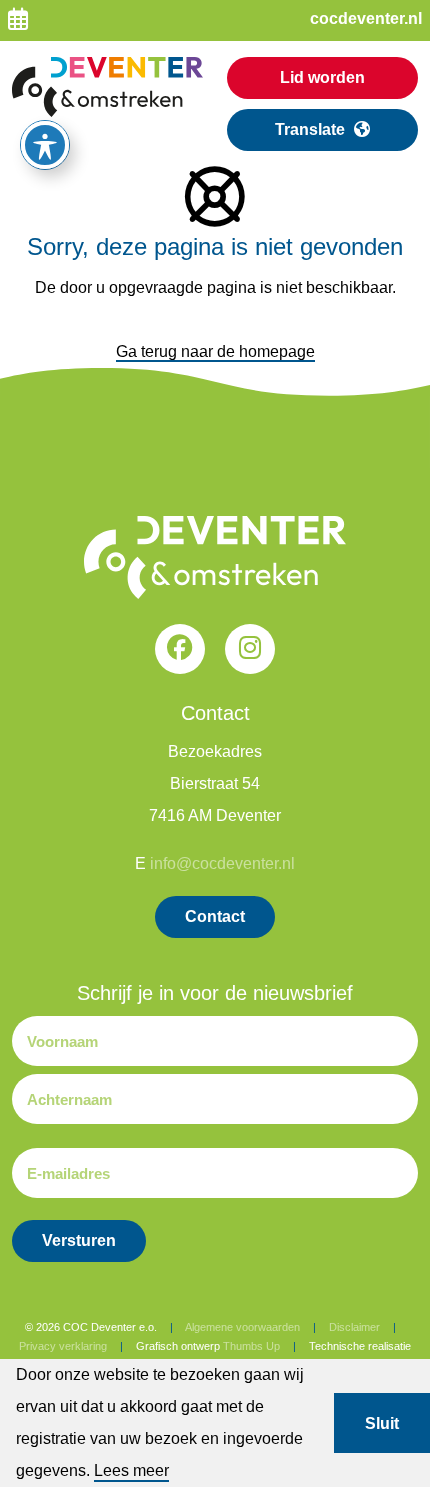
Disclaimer (354, 1327)
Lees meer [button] (131, 1470)
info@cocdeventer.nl (222, 863)
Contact (215, 916)
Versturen (79, 1240)
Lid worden (322, 77)
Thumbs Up (251, 1346)
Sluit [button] (382, 1423)
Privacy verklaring (63, 1346)
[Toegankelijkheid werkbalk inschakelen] (45, 145)
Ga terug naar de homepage (215, 351)
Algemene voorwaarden (242, 1327)
